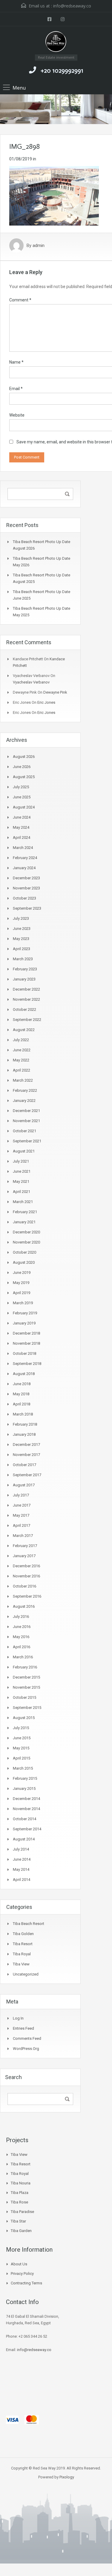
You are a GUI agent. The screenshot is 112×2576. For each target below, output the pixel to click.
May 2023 (21, 939)
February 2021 (25, 1212)
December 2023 (26, 878)
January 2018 (24, 1434)
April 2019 (22, 1293)
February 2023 (25, 969)
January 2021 (24, 1222)
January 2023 (24, 979)
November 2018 (26, 1343)
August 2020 (24, 1262)
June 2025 (22, 797)
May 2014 (21, 1869)
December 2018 (26, 1333)
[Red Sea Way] (56, 43)
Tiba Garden (21, 2231)
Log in (18, 2018)
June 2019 (22, 1273)
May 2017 (21, 1515)
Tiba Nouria (21, 2183)
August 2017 (24, 1485)
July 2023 (21, 918)
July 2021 (21, 1161)
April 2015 (22, 1758)
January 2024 (24, 868)
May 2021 (21, 1181)
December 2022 (26, 989)
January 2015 (24, 1789)
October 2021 (24, 1131)
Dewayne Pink (55, 692)
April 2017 (22, 1525)
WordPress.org (26, 2049)
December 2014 (26, 1799)
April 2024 (22, 837)
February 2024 (25, 858)
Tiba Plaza (20, 2193)
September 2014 (27, 1829)
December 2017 (26, 1445)
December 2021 (26, 1111)
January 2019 (24, 1323)
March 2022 (23, 1080)
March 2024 (23, 848)
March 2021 (23, 1202)
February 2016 (25, 1667)
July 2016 (21, 1617)
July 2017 (21, 1495)
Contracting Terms (26, 2283)
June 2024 (22, 817)
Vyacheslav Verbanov (31, 682)
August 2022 (24, 1030)
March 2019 (23, 1303)
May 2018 (21, 1394)
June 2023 (22, 929)
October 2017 (24, 1465)
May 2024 (21, 827)
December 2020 (26, 1232)
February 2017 (25, 1546)
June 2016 (22, 1627)
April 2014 (22, 1880)
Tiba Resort (23, 1944)
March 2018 (23, 1414)
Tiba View (21, 1964)
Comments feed (27, 2038)
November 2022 (26, 999)
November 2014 (26, 1809)
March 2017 (23, 1536)
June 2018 (22, 1384)
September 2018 (27, 1364)
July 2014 (21, 1849)
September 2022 (27, 1020)
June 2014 (22, 1859)
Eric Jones (46, 702)
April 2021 (22, 1192)
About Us (19, 2264)
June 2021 (22, 1171)
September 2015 (27, 1708)
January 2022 (24, 1101)
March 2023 (23, 959)
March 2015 (23, 1768)
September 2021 (27, 1141)
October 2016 (24, 1586)
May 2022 (21, 1060)
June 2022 (22, 1050)
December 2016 (26, 1566)
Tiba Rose (19, 2202)
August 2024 (24, 807)
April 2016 (22, 1647)
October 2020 (24, 1252)
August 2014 (24, 1839)
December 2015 (26, 1677)
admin (39, 245)
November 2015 (26, 1687)
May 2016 (21, 1637)
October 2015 (24, 1697)
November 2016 (26, 1576)
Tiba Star (18, 2221)
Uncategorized (26, 1974)
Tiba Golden (23, 1934)
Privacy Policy (22, 2274)
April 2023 (22, 949)
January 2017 (24, 1556)
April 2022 (22, 1070)
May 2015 (21, 1748)
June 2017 (22, 1505)
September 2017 (27, 1475)
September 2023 (27, 908)
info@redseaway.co (72, 6)
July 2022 (21, 1040)
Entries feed (23, 2028)
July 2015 (21, 1728)
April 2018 (22, 1404)
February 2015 (25, 1778)
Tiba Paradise (22, 2212)
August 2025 (24, 777)
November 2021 (26, 1121)
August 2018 (24, 1374)
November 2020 (26, 1242)
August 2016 (24, 1606)
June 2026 (22, 767)
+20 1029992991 (62, 71)
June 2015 (22, 1738)
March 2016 (23, 1657)
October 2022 (24, 1009)
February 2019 (25, 1313)
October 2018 (24, 1353)
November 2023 (26, 888)
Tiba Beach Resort (29, 1924)
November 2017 (26, 1455)
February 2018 (25, 1424)
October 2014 (24, 1819)
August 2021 (24, 1151)
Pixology (67, 2477)
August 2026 (24, 757)
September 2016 (27, 1596)
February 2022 (25, 1090)
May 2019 (21, 1283)
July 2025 (21, 787)
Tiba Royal (22, 1954)
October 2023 (24, 898)
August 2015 (24, 1718)
